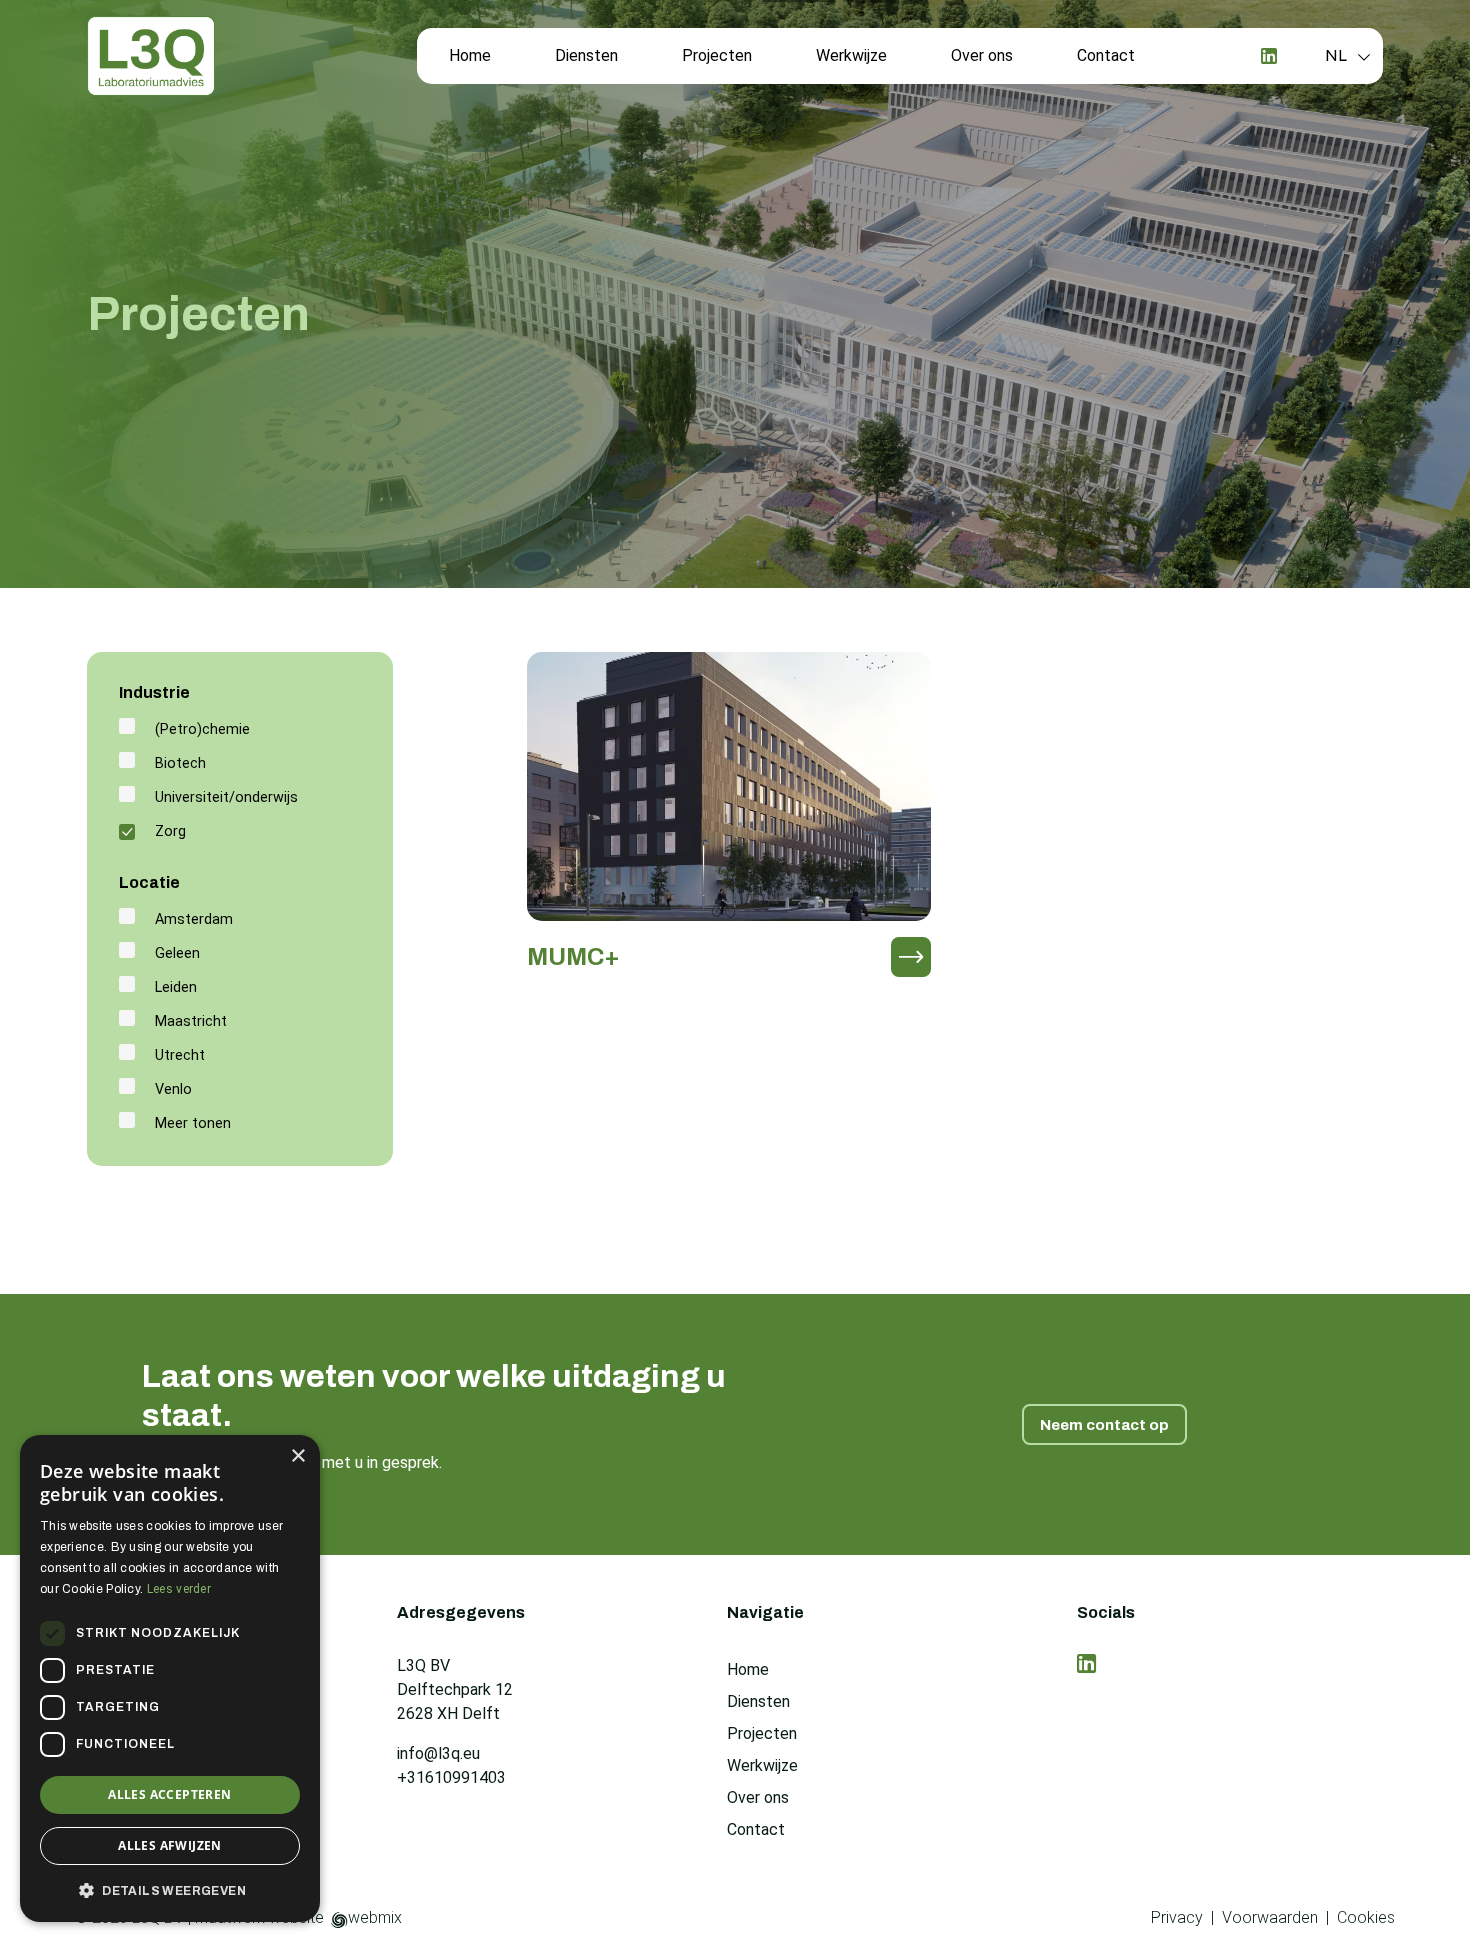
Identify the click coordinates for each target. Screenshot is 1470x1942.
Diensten (586, 55)
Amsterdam (194, 919)
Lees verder (179, 1589)
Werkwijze (851, 55)
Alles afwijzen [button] (170, 1845)
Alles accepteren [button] (169, 1794)
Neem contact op (1104, 1425)
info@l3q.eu (438, 1753)
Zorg (170, 831)
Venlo (173, 1089)
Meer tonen (193, 1123)
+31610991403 (451, 1777)
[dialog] (170, 1678)
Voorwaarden (1270, 1918)
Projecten (717, 55)
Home (470, 55)
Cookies (1366, 1918)
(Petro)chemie (202, 729)
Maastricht (191, 1021)
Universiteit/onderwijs (226, 797)
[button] (170, 1890)
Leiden (176, 987)
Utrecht (180, 1055)
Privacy (1177, 1918)
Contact (1106, 55)
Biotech (180, 763)
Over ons (982, 55)
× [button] (297, 1456)
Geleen (177, 953)
